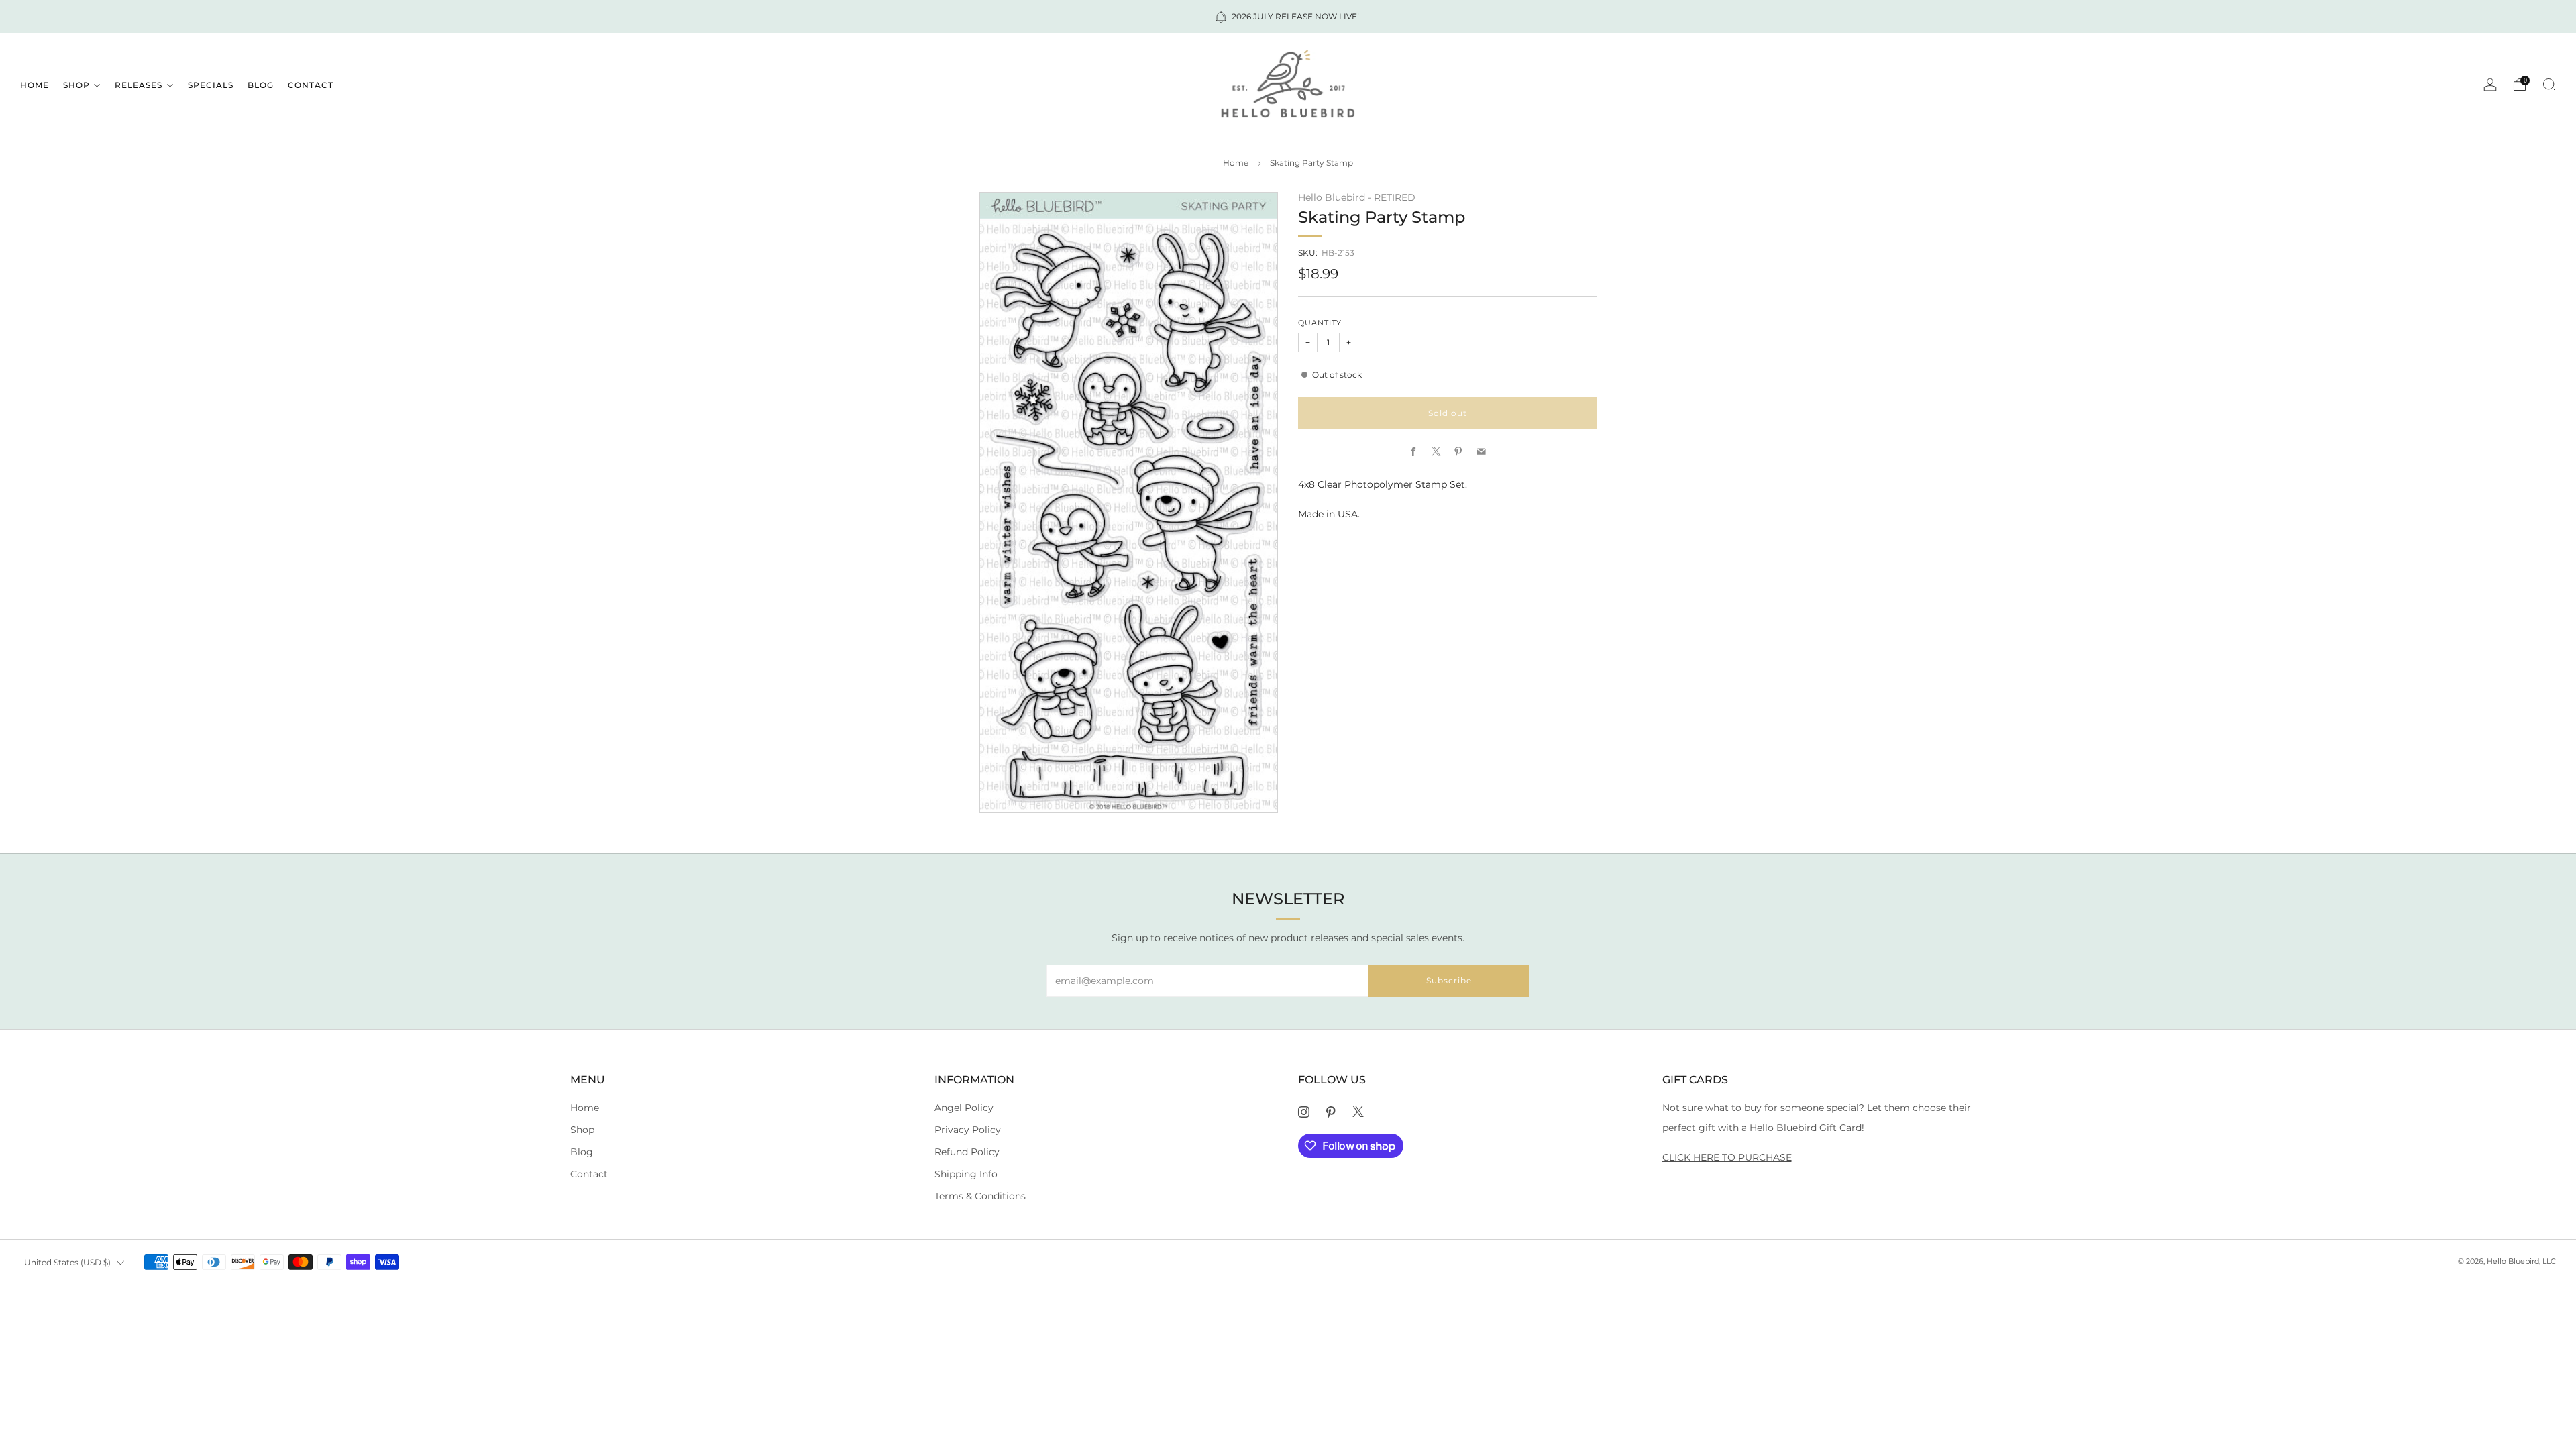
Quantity (1320, 323)
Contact (311, 85)
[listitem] (1288, 16)
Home (35, 85)
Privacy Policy (968, 1130)
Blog (261, 85)
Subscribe (1449, 980)
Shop (76, 85)
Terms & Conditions (980, 1196)
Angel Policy (964, 1108)
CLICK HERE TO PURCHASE (1727, 1157)
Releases (139, 85)
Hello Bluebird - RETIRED (1357, 197)
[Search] (2549, 85)
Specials (211, 85)
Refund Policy (967, 1152)
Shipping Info (966, 1174)
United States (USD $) (67, 1262)
